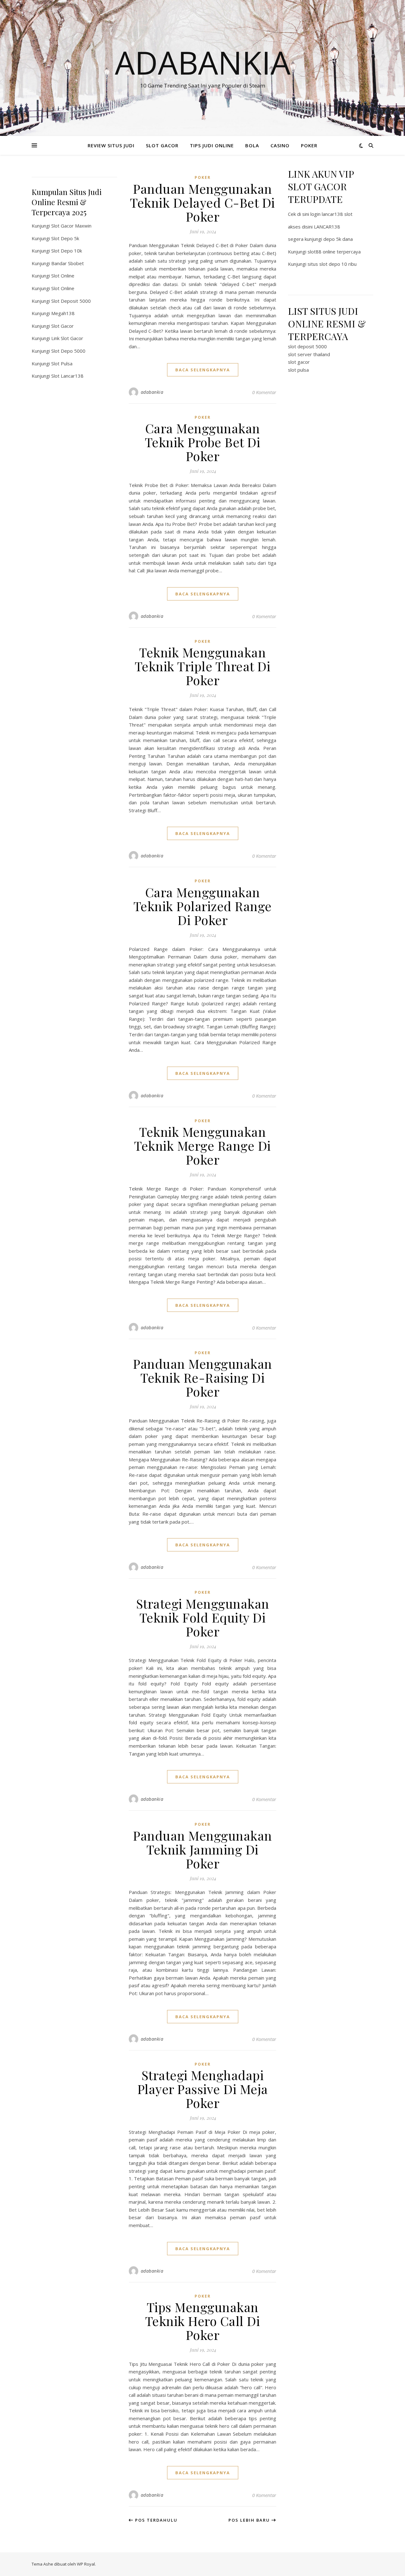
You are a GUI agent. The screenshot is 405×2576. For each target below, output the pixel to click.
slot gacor (299, 362)
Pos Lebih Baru (250, 2520)
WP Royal (86, 2564)
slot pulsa (298, 370)
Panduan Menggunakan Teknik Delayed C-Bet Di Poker (202, 202)
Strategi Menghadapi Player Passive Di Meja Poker (203, 2089)
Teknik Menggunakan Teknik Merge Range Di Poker (202, 1145)
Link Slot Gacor (67, 338)
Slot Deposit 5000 (71, 301)
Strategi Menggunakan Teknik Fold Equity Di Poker (203, 1617)
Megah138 (63, 313)
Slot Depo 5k (65, 238)
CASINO (280, 145)
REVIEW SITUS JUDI (111, 145)
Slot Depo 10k (67, 251)
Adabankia (203, 62)
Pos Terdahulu (156, 2520)
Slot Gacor (62, 326)
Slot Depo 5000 (68, 351)
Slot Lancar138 (67, 376)
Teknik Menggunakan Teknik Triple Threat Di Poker (203, 666)
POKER (309, 145)
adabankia (152, 392)
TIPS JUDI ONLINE (212, 145)
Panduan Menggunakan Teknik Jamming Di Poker (202, 1849)
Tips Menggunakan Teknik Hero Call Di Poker (203, 2321)
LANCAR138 (327, 227)
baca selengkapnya (203, 370)
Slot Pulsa (62, 363)
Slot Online (63, 276)
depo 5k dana (338, 239)
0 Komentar (264, 392)
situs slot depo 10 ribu (332, 264)
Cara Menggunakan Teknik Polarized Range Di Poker (203, 906)
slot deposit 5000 (307, 346)
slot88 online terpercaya (334, 252)
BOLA (252, 145)
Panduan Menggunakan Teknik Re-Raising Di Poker (202, 1377)
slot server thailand (309, 354)
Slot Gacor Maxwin (71, 226)
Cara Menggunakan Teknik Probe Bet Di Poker (203, 442)
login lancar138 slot (331, 214)
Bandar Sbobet (68, 263)
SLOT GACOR (162, 145)
